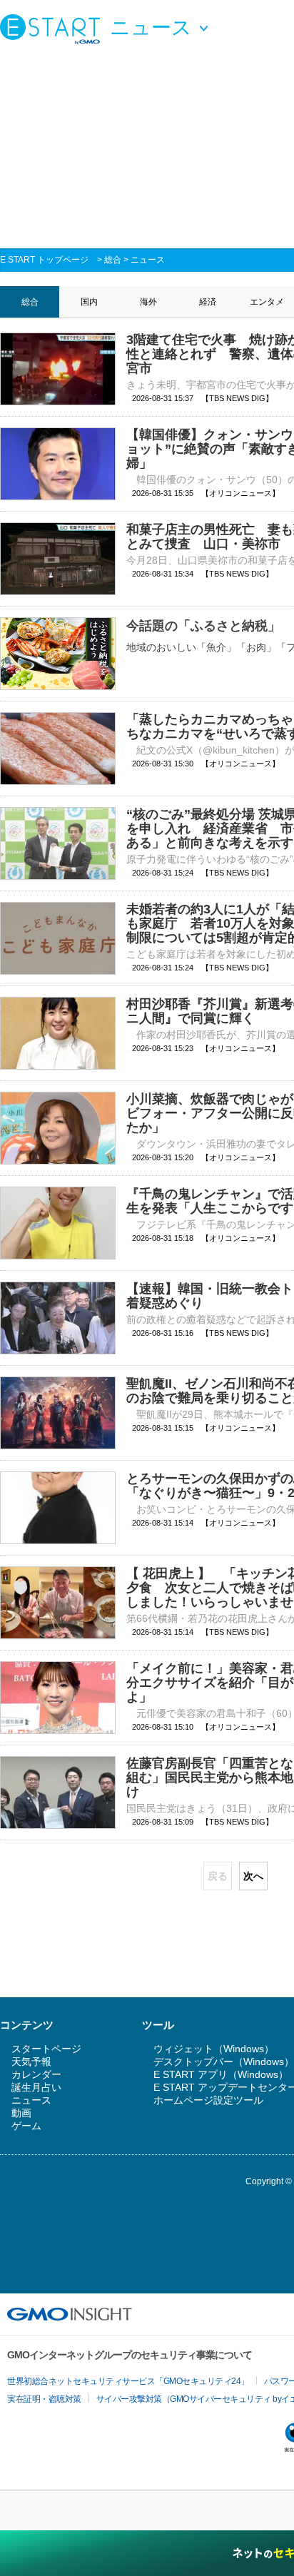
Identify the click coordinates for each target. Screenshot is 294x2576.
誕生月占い (36, 2087)
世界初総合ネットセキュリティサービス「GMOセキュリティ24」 (128, 2381)
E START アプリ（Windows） (221, 2074)
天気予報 (31, 2062)
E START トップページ (44, 260)
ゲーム (26, 2126)
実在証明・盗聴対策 (44, 2399)
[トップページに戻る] (54, 29)
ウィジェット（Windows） (214, 2049)
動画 (21, 2113)
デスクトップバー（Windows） (224, 2062)
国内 (89, 302)
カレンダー (36, 2074)
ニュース (148, 260)
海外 (148, 302)
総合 (113, 260)
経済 (208, 302)
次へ (253, 1876)
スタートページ (46, 2049)
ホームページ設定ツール (208, 2100)
